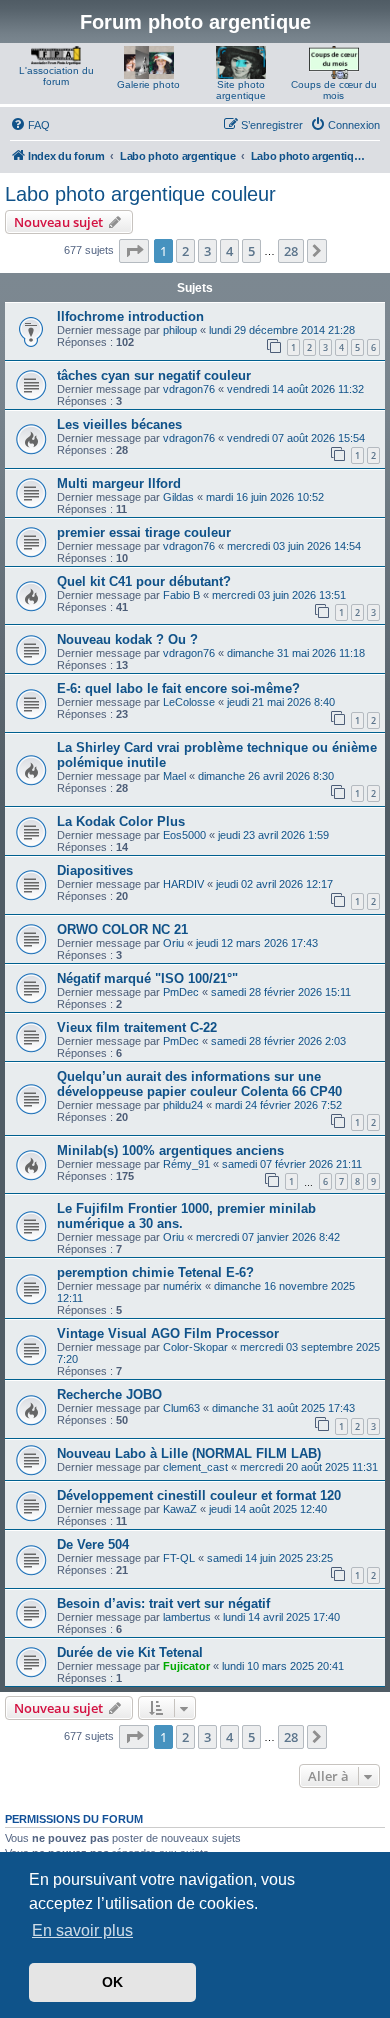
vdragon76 (189, 389)
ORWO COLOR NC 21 (122, 929)
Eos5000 (184, 835)
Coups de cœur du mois (334, 90)
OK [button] (112, 1982)
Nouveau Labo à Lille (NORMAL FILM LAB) (189, 1453)
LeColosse (189, 702)
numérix (182, 1286)
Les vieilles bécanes (119, 424)
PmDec (181, 992)
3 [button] (207, 251)
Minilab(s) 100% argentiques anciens (170, 1150)
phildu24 (183, 1105)
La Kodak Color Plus (121, 821)
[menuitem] (30, 125)
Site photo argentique (241, 90)
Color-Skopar (195, 1347)
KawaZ (180, 1509)
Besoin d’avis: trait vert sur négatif (163, 1603)
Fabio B (181, 595)
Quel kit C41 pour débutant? (144, 581)
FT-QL (179, 1558)
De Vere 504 (93, 1544)
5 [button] (251, 251)
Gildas (178, 497)
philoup (180, 330)
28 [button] (291, 251)
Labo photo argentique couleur (140, 194)
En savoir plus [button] (82, 1930)
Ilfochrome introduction (130, 316)
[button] (134, 251)
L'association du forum (56, 76)
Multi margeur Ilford (119, 483)
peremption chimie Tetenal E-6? (155, 1272)
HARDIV (183, 884)
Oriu (173, 943)
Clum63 (181, 1408)
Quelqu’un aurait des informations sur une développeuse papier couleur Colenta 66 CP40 (199, 1084)
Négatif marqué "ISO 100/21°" (147, 978)
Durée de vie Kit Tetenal (130, 1652)
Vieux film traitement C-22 (137, 1027)
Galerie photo (148, 84)
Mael (174, 776)
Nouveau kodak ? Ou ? (127, 639)
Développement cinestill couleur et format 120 (199, 1495)
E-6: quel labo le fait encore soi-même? (178, 688)
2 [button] (185, 251)
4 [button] (229, 251)
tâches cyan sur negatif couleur (154, 375)
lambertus (187, 1617)
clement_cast (195, 1467)
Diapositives (95, 870)
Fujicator (186, 1666)
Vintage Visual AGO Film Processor (168, 1333)
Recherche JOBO (109, 1394)
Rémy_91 (186, 1164)
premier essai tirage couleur (144, 532)
